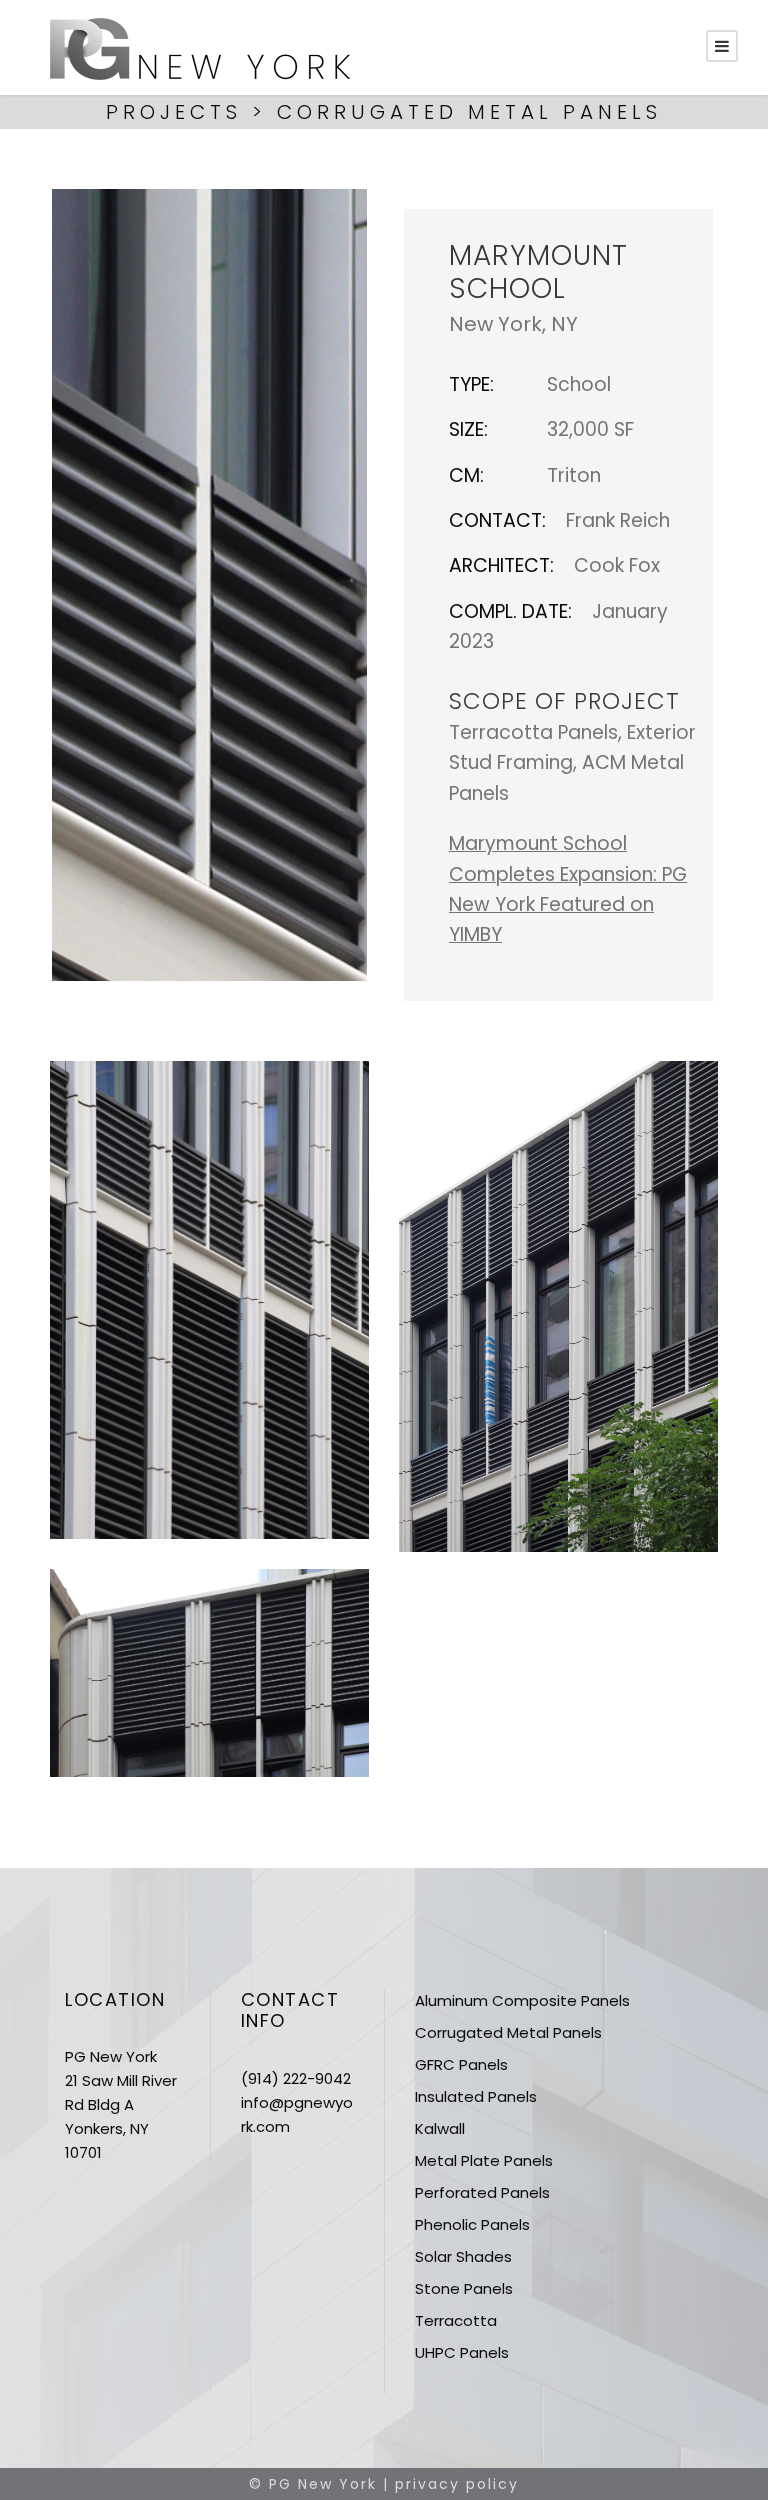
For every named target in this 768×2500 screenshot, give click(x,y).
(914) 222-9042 (296, 2078)
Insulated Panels (476, 2096)
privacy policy (457, 2484)
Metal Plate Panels (484, 2160)
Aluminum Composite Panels (522, 2000)
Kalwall (440, 2128)
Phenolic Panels (472, 2224)
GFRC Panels (461, 2064)
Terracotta (456, 2320)
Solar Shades (463, 2256)
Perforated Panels (482, 2192)
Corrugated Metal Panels (508, 2032)
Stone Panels (464, 2288)
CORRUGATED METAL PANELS (469, 112)
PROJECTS (174, 112)
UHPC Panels (462, 2352)
